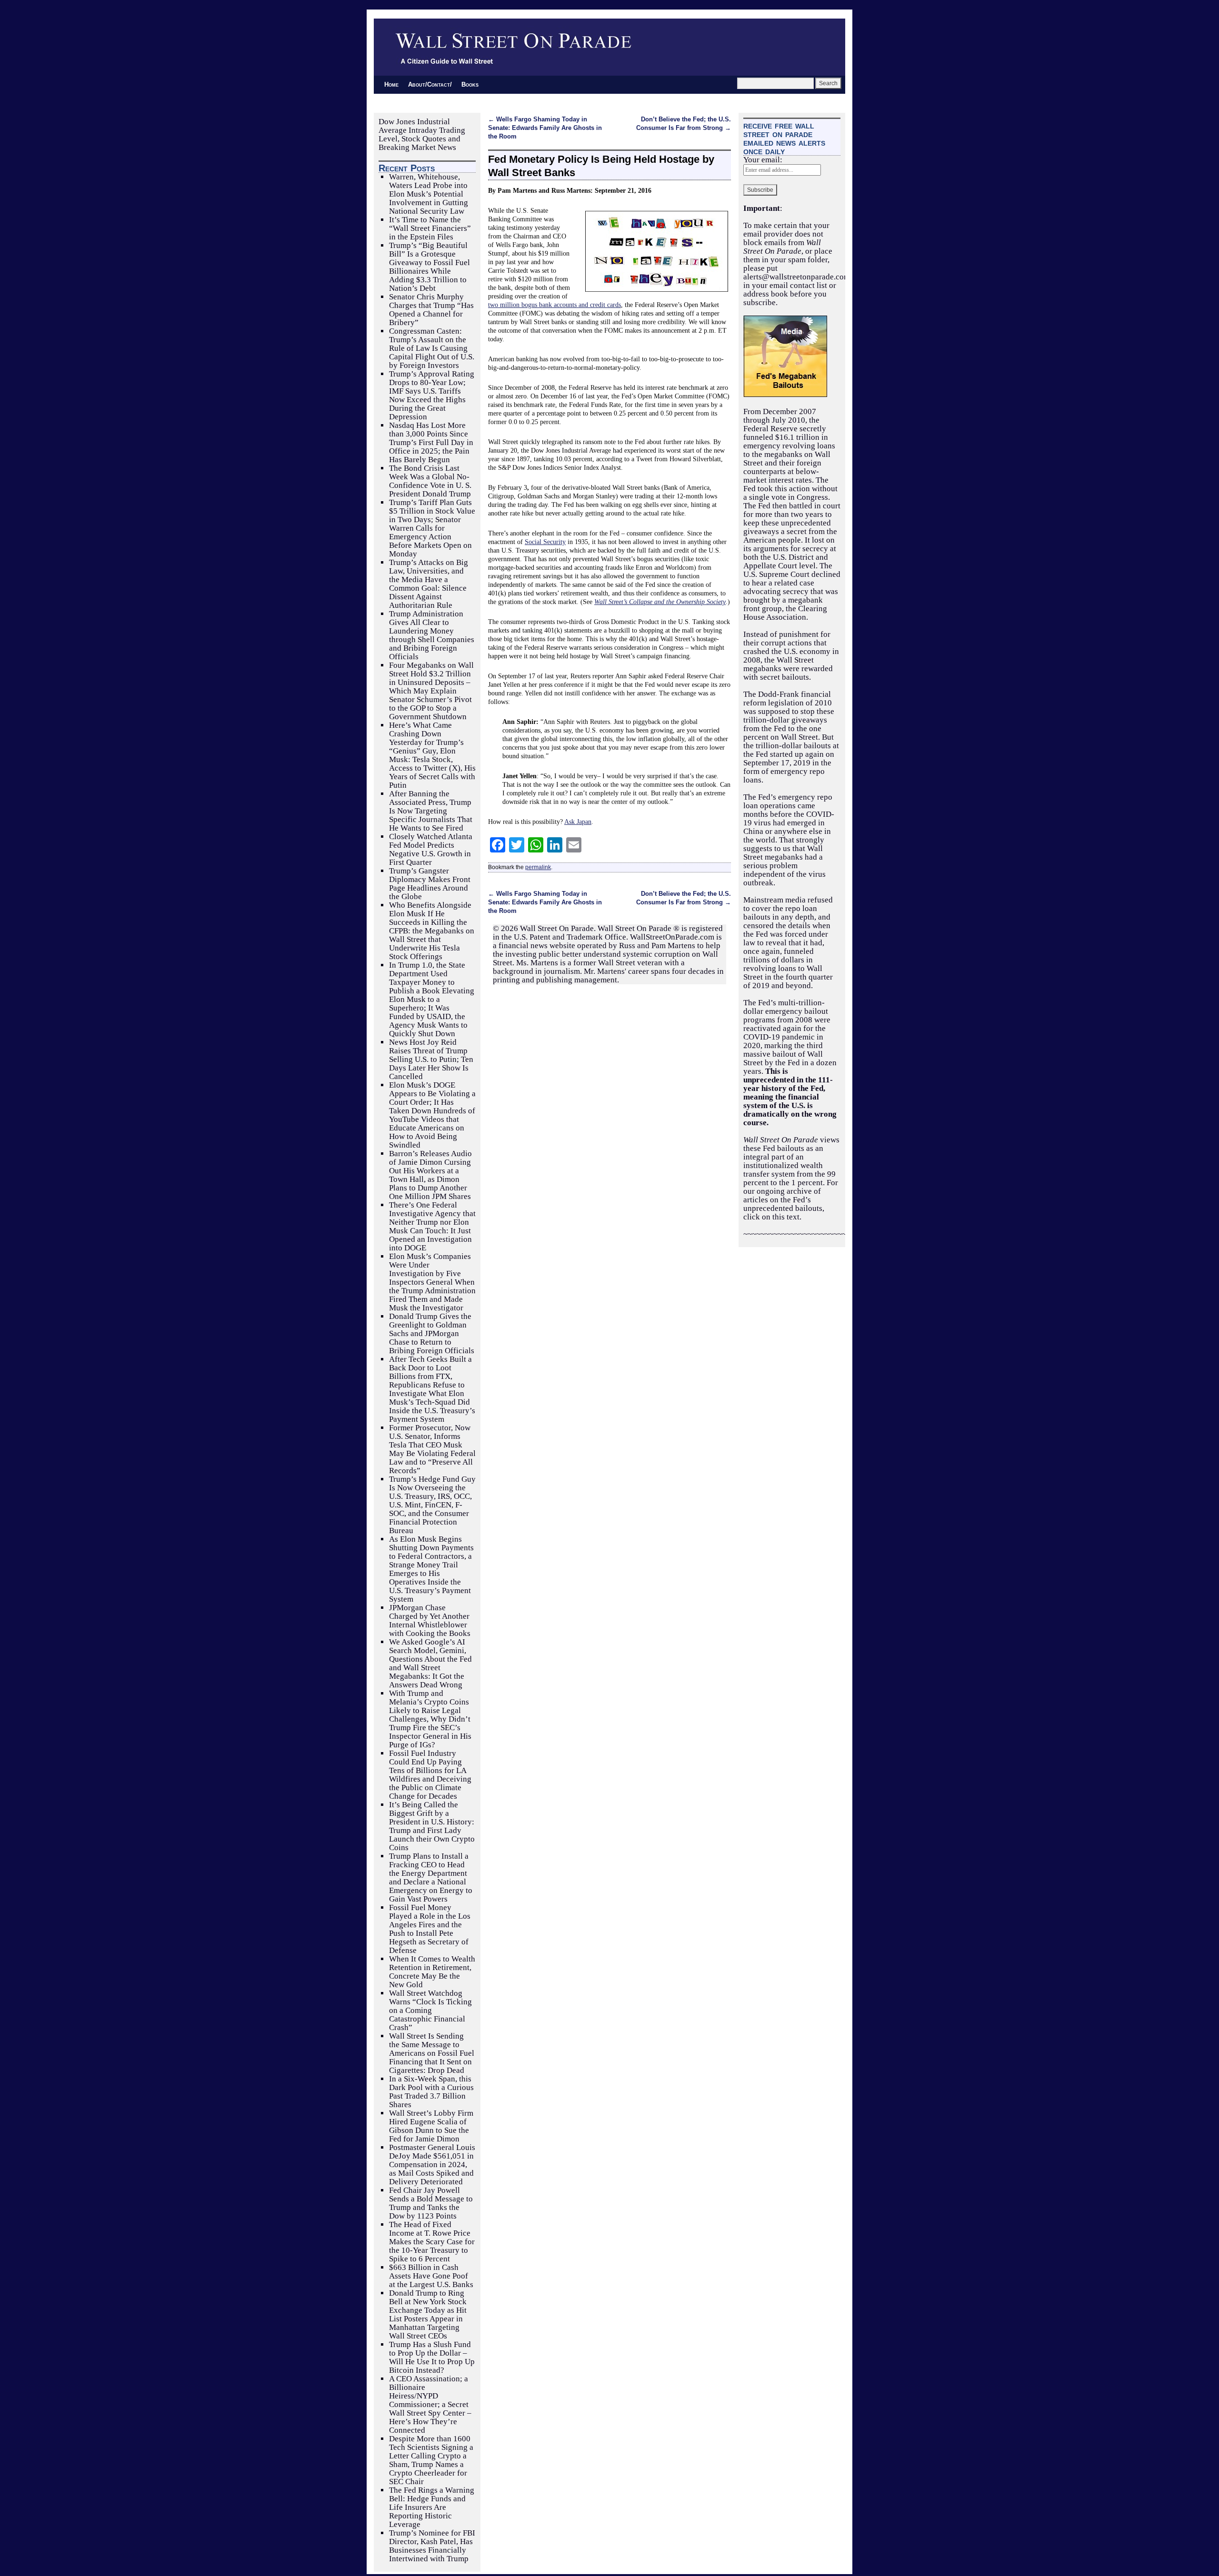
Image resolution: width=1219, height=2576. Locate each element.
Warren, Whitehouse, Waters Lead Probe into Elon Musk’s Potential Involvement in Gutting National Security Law (429, 194)
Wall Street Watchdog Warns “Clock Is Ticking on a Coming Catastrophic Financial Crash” (430, 2010)
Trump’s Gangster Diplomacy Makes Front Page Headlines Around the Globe (430, 884)
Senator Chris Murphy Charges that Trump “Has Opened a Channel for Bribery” (431, 310)
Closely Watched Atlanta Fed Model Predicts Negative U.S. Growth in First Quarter (431, 849)
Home (391, 84)
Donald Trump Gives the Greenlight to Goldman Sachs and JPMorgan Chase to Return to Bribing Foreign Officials (432, 1333)
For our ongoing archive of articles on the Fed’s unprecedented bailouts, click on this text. (791, 1200)
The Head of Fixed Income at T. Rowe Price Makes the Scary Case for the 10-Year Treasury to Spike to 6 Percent (432, 2242)
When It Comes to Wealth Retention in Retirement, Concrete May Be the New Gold (432, 1972)
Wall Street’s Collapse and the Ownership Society (660, 602)
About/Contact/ (430, 84)
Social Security (545, 542)
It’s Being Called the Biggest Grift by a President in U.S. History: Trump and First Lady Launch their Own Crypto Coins (432, 1826)
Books (470, 84)
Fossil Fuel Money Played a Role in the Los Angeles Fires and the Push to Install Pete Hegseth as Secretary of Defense (430, 1929)
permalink (538, 867)
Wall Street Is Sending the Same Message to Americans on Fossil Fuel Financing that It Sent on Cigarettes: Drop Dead (432, 2053)
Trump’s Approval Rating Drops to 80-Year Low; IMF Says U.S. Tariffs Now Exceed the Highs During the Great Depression (432, 395)
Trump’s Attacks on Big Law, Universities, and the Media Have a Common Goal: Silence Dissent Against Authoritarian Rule (429, 584)
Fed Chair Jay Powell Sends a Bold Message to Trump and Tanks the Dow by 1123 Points (431, 2203)
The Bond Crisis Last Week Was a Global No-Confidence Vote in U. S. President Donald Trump (430, 481)
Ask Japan (578, 822)
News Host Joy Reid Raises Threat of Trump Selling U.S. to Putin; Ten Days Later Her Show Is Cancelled (431, 1059)
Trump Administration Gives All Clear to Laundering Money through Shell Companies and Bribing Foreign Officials (432, 635)
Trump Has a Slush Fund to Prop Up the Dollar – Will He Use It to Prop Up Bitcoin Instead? (432, 2357)
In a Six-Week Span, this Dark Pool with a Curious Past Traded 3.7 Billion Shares (431, 2092)
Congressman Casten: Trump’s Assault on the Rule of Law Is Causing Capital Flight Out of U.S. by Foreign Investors (432, 348)
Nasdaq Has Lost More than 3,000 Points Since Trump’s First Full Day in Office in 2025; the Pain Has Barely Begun (431, 442)
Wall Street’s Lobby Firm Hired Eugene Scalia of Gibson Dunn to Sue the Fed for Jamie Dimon (431, 2126)
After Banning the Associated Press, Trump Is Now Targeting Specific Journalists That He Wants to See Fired (431, 811)
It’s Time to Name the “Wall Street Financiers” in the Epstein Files (430, 228)
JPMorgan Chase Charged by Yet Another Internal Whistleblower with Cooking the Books (430, 1620)
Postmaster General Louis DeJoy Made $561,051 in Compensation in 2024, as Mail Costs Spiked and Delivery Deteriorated (432, 2165)
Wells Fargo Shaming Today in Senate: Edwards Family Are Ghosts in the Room (545, 128)
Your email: (763, 160)
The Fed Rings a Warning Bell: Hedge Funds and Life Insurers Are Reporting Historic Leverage (432, 2507)
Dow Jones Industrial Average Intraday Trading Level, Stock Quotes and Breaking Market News (422, 134)
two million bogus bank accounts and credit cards (555, 305)
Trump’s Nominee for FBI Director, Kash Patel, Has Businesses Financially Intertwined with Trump (432, 2546)
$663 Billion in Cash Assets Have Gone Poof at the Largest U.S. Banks (431, 2276)
